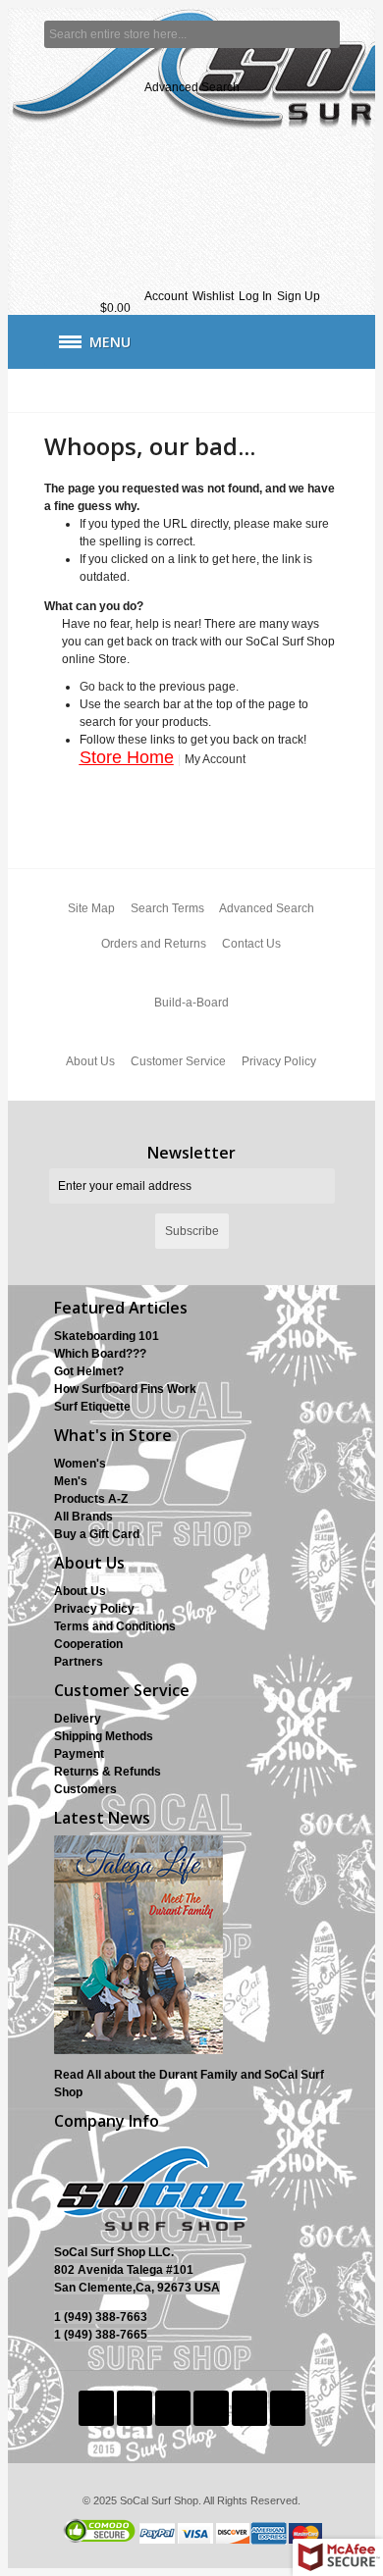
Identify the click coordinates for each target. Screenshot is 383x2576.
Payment (79, 1754)
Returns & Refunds (108, 1772)
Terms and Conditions (115, 1626)
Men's (71, 1481)
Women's (80, 1464)
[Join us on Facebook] (136, 2409)
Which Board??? (100, 1354)
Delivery (78, 1719)
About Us (90, 1061)
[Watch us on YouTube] (213, 2409)
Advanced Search (192, 87)
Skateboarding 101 (107, 1336)
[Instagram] (288, 2409)
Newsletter (191, 1153)
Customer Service (178, 1061)
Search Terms (167, 908)
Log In (255, 296)
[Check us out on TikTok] (174, 2409)
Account (166, 296)
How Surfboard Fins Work (125, 1389)
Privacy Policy (279, 1061)
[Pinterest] (251, 2409)
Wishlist (213, 296)
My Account (215, 759)
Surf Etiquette (92, 1407)
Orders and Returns (154, 944)
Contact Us (251, 944)
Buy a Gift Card (97, 1534)
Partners (79, 1662)
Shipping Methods (104, 1736)
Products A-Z (91, 1499)
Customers (85, 1789)
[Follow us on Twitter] (98, 2409)
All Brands (83, 1517)
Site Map (91, 908)
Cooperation (88, 1644)
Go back (102, 687)
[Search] (326, 34)
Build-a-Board (191, 1003)
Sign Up (299, 296)
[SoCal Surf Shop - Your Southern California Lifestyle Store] (192, 153)
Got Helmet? (89, 1371)
